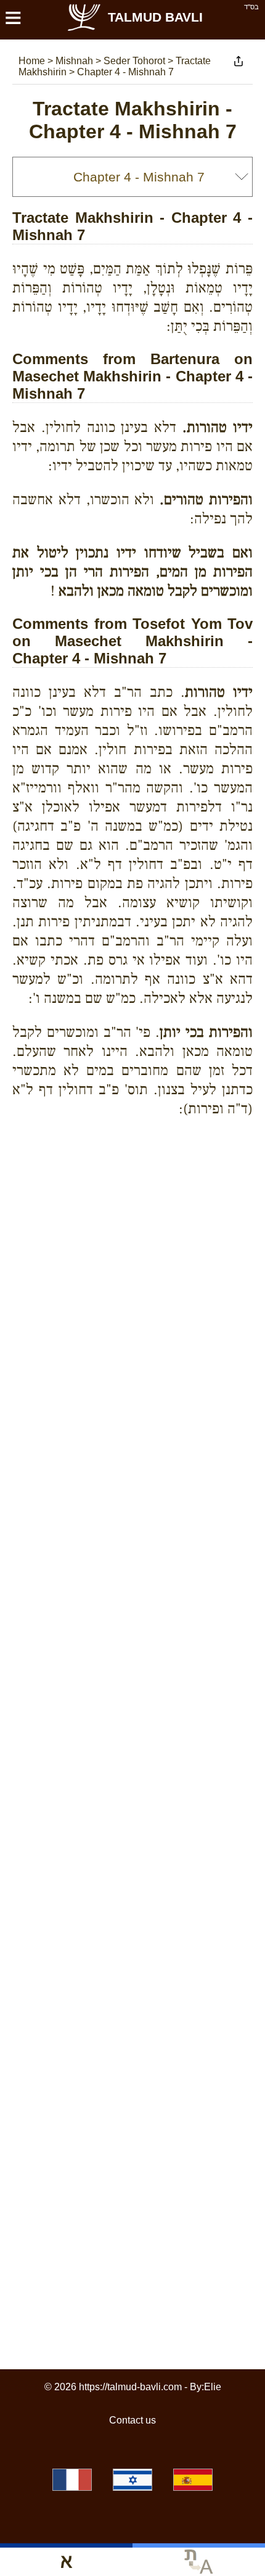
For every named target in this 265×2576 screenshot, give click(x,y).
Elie (213, 2387)
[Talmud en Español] (193, 2480)
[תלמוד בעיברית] (132, 2480)
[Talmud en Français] (72, 2480)
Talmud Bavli (155, 17)
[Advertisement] (139, 1171)
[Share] (238, 61)
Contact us (132, 2420)
